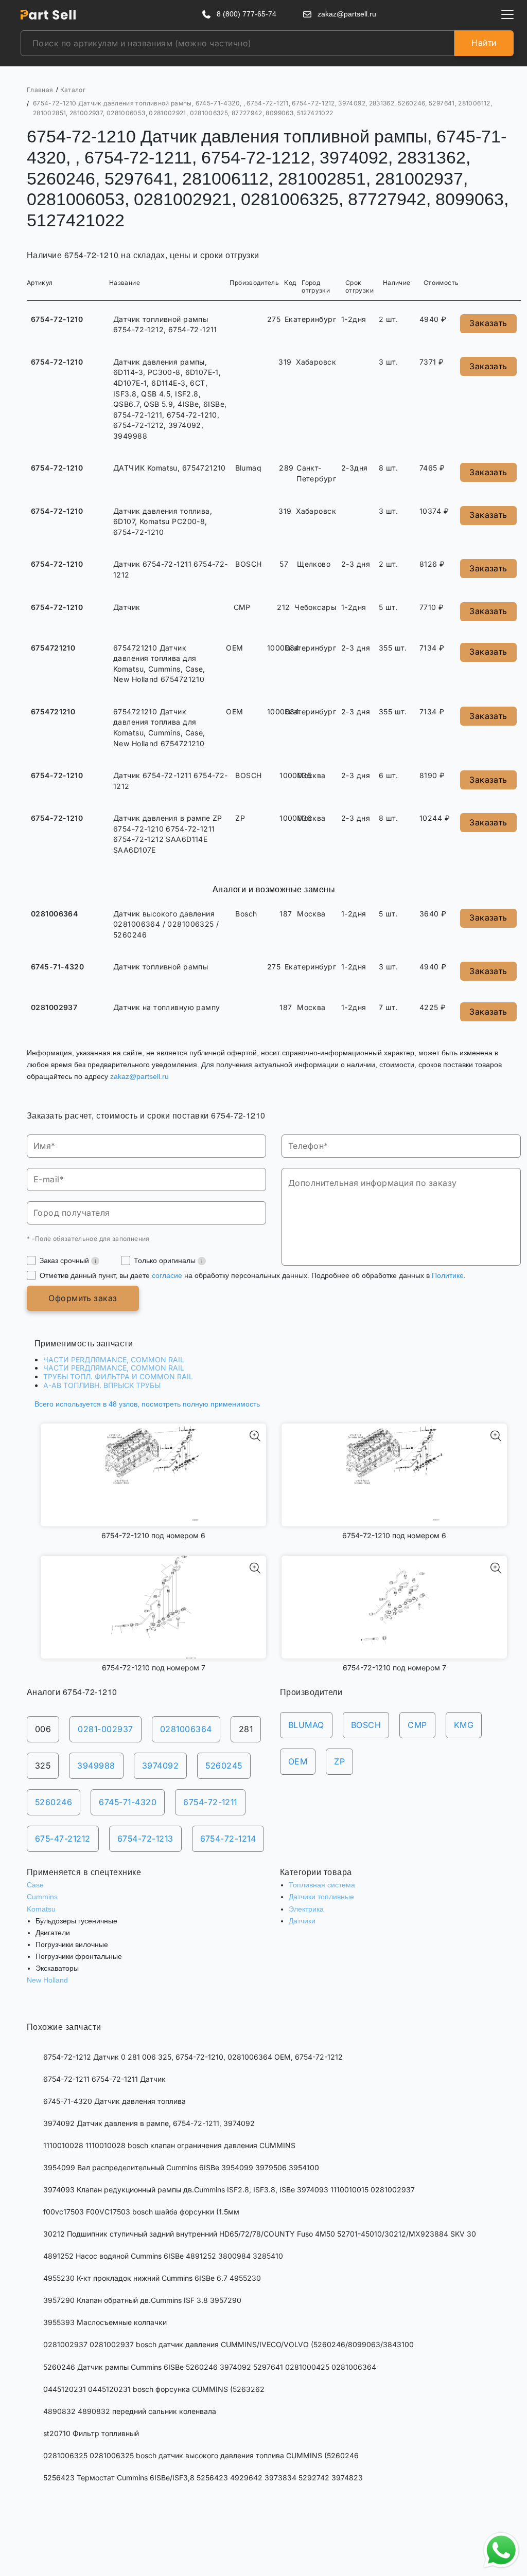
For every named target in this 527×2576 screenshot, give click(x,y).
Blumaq (306, 1725)
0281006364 (186, 1729)
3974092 (160, 1766)
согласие (167, 1275)
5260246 (54, 1802)
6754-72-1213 (145, 1839)
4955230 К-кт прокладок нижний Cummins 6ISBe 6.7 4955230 (152, 2278)
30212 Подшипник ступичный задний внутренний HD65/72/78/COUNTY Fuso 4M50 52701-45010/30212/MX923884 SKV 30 (260, 2234)
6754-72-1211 (210, 1802)
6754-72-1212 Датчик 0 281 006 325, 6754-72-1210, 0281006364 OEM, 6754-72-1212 (193, 2057)
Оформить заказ (83, 1298)
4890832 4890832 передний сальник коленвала (130, 2411)
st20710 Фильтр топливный (91, 2433)
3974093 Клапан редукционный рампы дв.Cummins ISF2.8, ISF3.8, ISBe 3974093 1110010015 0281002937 (229, 2190)
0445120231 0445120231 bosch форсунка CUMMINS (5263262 (154, 2389)
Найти (484, 43)
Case (35, 1885)
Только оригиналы (166, 1260)
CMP (417, 1725)
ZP (339, 1761)
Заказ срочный (65, 1260)
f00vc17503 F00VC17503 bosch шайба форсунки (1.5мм (141, 2212)
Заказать (488, 323)
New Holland (47, 1980)
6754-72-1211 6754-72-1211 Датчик (104, 2079)
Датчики (302, 1921)
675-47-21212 (63, 1839)
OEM (298, 1761)
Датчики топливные (321, 1897)
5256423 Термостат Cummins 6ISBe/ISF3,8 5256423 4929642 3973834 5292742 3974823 (203, 2478)
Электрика (306, 1909)
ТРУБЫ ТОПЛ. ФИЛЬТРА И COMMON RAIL (118, 1376)
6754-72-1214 (228, 1839)
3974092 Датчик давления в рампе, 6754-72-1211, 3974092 (149, 2123)
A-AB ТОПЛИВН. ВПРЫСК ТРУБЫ (102, 1385)
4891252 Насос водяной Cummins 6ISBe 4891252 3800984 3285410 (163, 2256)
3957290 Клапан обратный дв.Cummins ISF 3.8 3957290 (142, 2300)
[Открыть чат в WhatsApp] (501, 2550)
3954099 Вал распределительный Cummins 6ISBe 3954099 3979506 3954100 (181, 2167)
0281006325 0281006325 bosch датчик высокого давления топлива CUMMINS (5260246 (201, 2455)
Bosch (366, 1725)
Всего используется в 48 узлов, (147, 1404)
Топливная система (322, 1885)
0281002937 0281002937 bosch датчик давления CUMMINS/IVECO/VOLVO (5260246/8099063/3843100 (229, 2344)
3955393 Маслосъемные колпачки (105, 2322)
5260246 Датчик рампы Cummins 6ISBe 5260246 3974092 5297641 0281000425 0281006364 (210, 2367)
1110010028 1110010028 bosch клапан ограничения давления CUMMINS (169, 2145)
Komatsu (41, 1909)
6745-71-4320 (128, 1802)
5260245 (224, 1766)
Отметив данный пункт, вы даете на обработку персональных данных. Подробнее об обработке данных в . (253, 1275)
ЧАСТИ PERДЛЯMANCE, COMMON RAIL (114, 1359)
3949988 (96, 1766)
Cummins (42, 1897)
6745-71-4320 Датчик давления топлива (115, 2101)
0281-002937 (105, 1729)
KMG (464, 1725)
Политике (448, 1275)
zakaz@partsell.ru (139, 1076)
